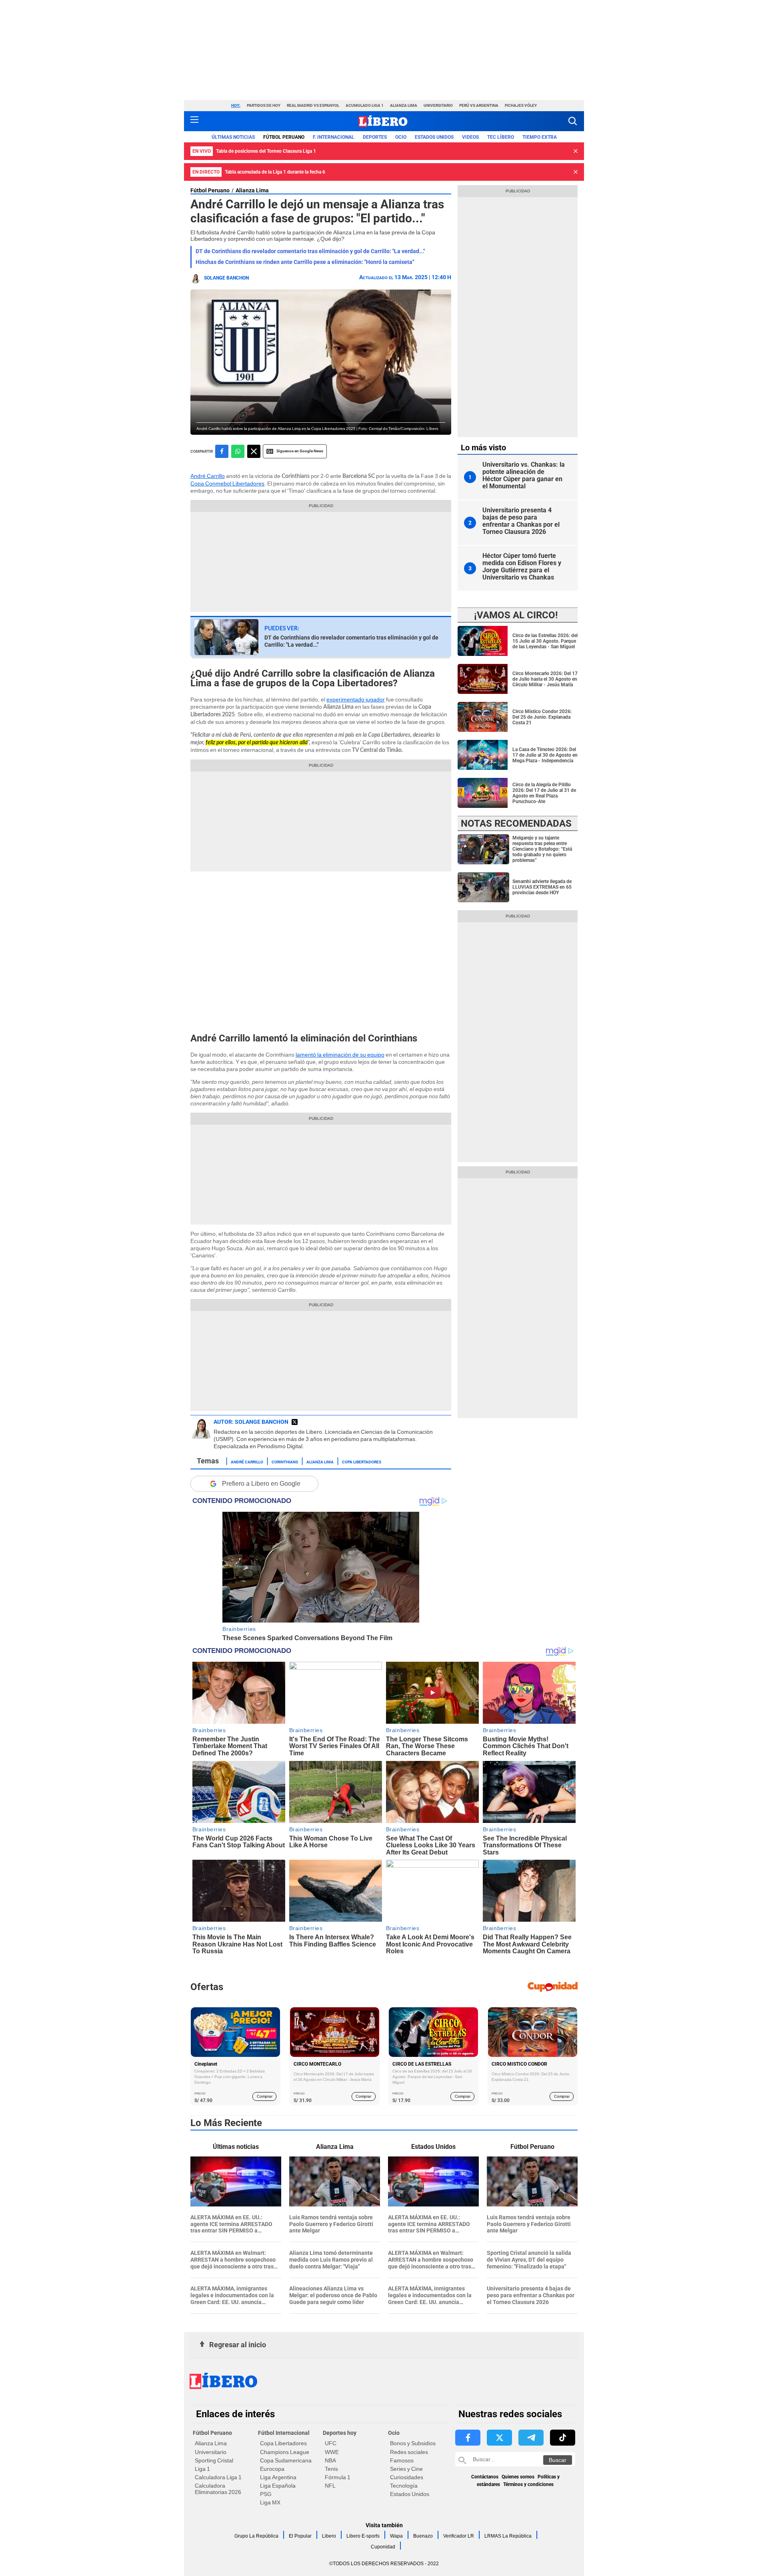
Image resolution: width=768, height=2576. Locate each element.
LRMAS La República (508, 2536)
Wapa (396, 2536)
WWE (332, 2452)
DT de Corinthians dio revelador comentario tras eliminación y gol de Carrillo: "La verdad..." (310, 251)
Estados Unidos (410, 2494)
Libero (329, 2536)
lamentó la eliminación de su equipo (340, 1055)
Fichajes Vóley (521, 105)
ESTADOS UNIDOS (434, 137)
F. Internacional (334, 137)
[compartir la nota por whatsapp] (238, 451)
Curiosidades (407, 2477)
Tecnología (404, 2486)
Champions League (285, 2452)
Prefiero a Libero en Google (261, 1484)
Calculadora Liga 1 (218, 2477)
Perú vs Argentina (479, 105)
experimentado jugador (356, 699)
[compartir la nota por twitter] (254, 451)
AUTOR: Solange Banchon (251, 1422)
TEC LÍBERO (501, 137)
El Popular (300, 2536)
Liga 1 (202, 2469)
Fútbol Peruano (284, 137)
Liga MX (270, 2502)
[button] (573, 121)
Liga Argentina (278, 2477)
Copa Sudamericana (286, 2460)
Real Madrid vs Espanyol (313, 105)
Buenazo (423, 2536)
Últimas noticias (233, 137)
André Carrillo (208, 476)
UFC (331, 2443)
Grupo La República (256, 2536)
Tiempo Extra (540, 137)
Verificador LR (459, 2536)
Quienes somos (518, 2477)
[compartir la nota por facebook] (222, 451)
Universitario (438, 105)
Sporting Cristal (214, 2460)
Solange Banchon (226, 278)
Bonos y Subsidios (413, 2443)
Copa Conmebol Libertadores (227, 484)
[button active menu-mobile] (194, 121)
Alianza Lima (404, 105)
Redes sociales (409, 2452)
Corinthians (285, 1461)
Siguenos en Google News (300, 451)
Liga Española (278, 2486)
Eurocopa (272, 2469)
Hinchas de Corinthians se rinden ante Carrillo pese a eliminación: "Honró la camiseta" (305, 262)
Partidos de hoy (264, 105)
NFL (330, 2486)
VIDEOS (470, 137)
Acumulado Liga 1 (365, 105)
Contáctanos (485, 2477)
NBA (330, 2460)
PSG (266, 2494)
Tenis (331, 2469)
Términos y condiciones (528, 2484)
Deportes (375, 137)
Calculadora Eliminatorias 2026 (218, 2489)
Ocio (401, 137)
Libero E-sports (363, 2536)
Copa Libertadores (362, 1461)
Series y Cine (406, 2469)
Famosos (402, 2460)
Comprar (265, 2096)
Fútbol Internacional (284, 2433)
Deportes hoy (340, 2433)
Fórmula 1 (338, 2477)
